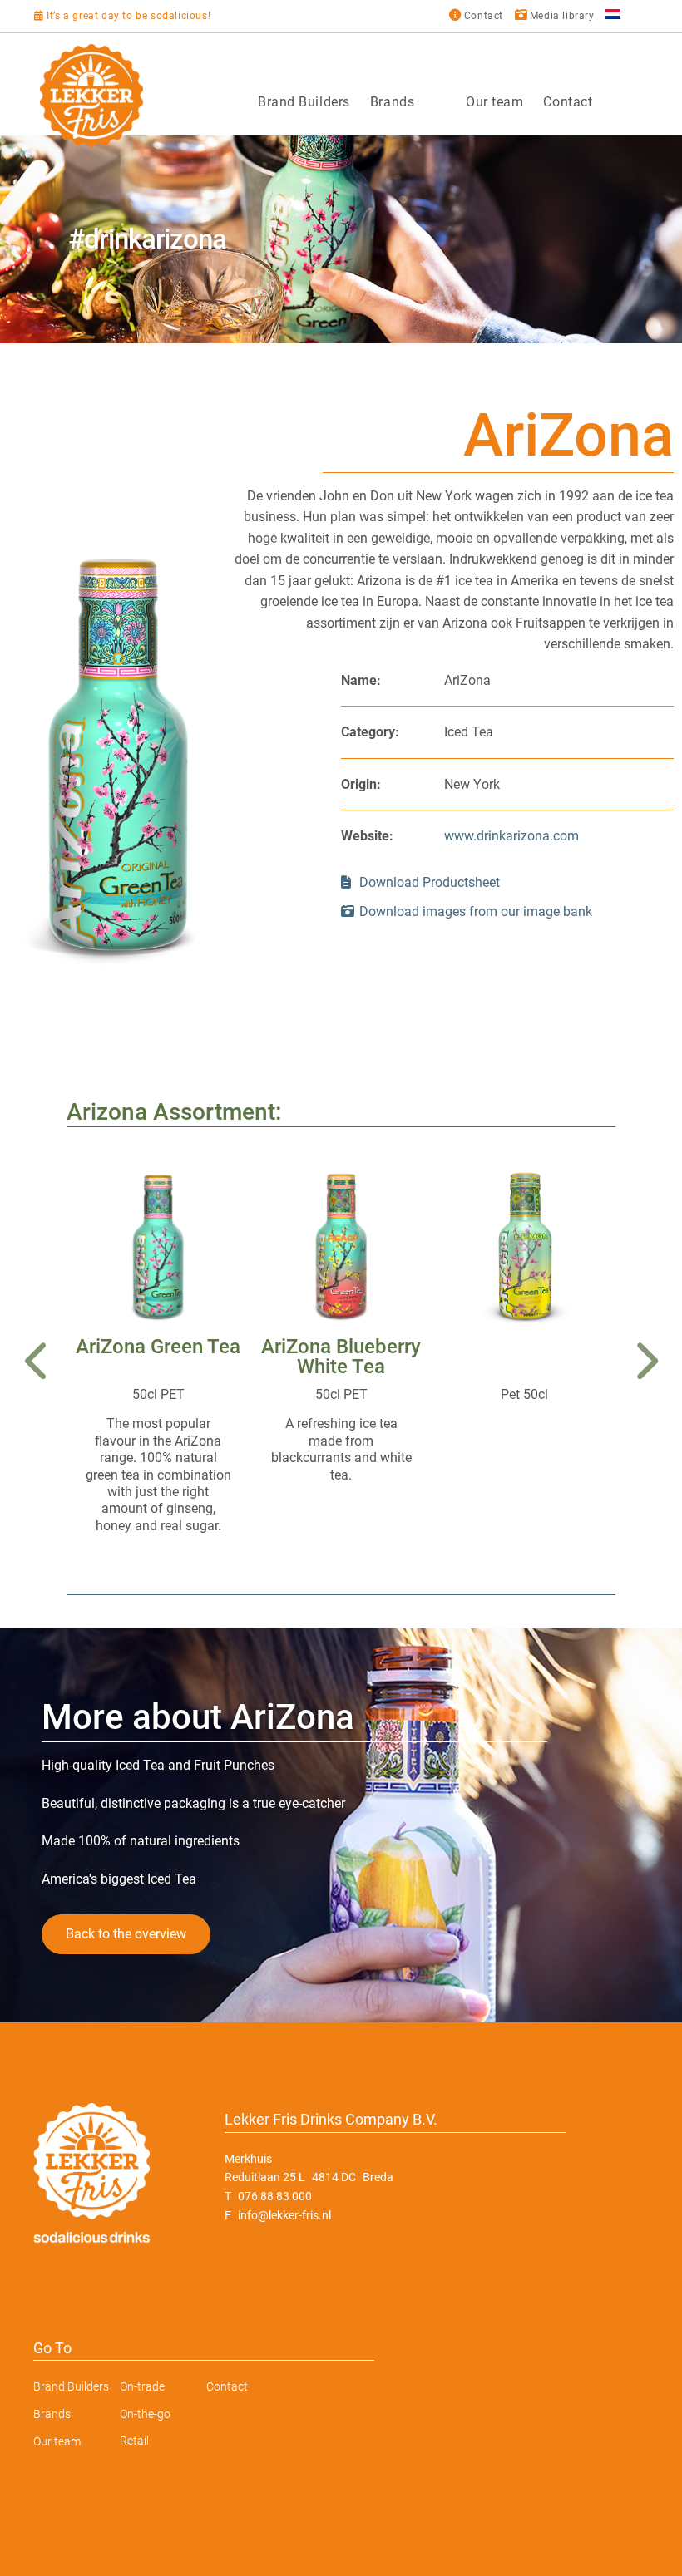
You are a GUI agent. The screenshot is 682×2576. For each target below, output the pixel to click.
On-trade (142, 2386)
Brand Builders (304, 102)
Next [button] (645, 1361)
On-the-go (145, 2414)
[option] (341, 239)
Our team (494, 102)
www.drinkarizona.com (511, 836)
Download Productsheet (428, 882)
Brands (392, 102)
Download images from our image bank (476, 911)
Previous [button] (37, 1361)
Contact (568, 102)
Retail (134, 2441)
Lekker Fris (91, 96)
